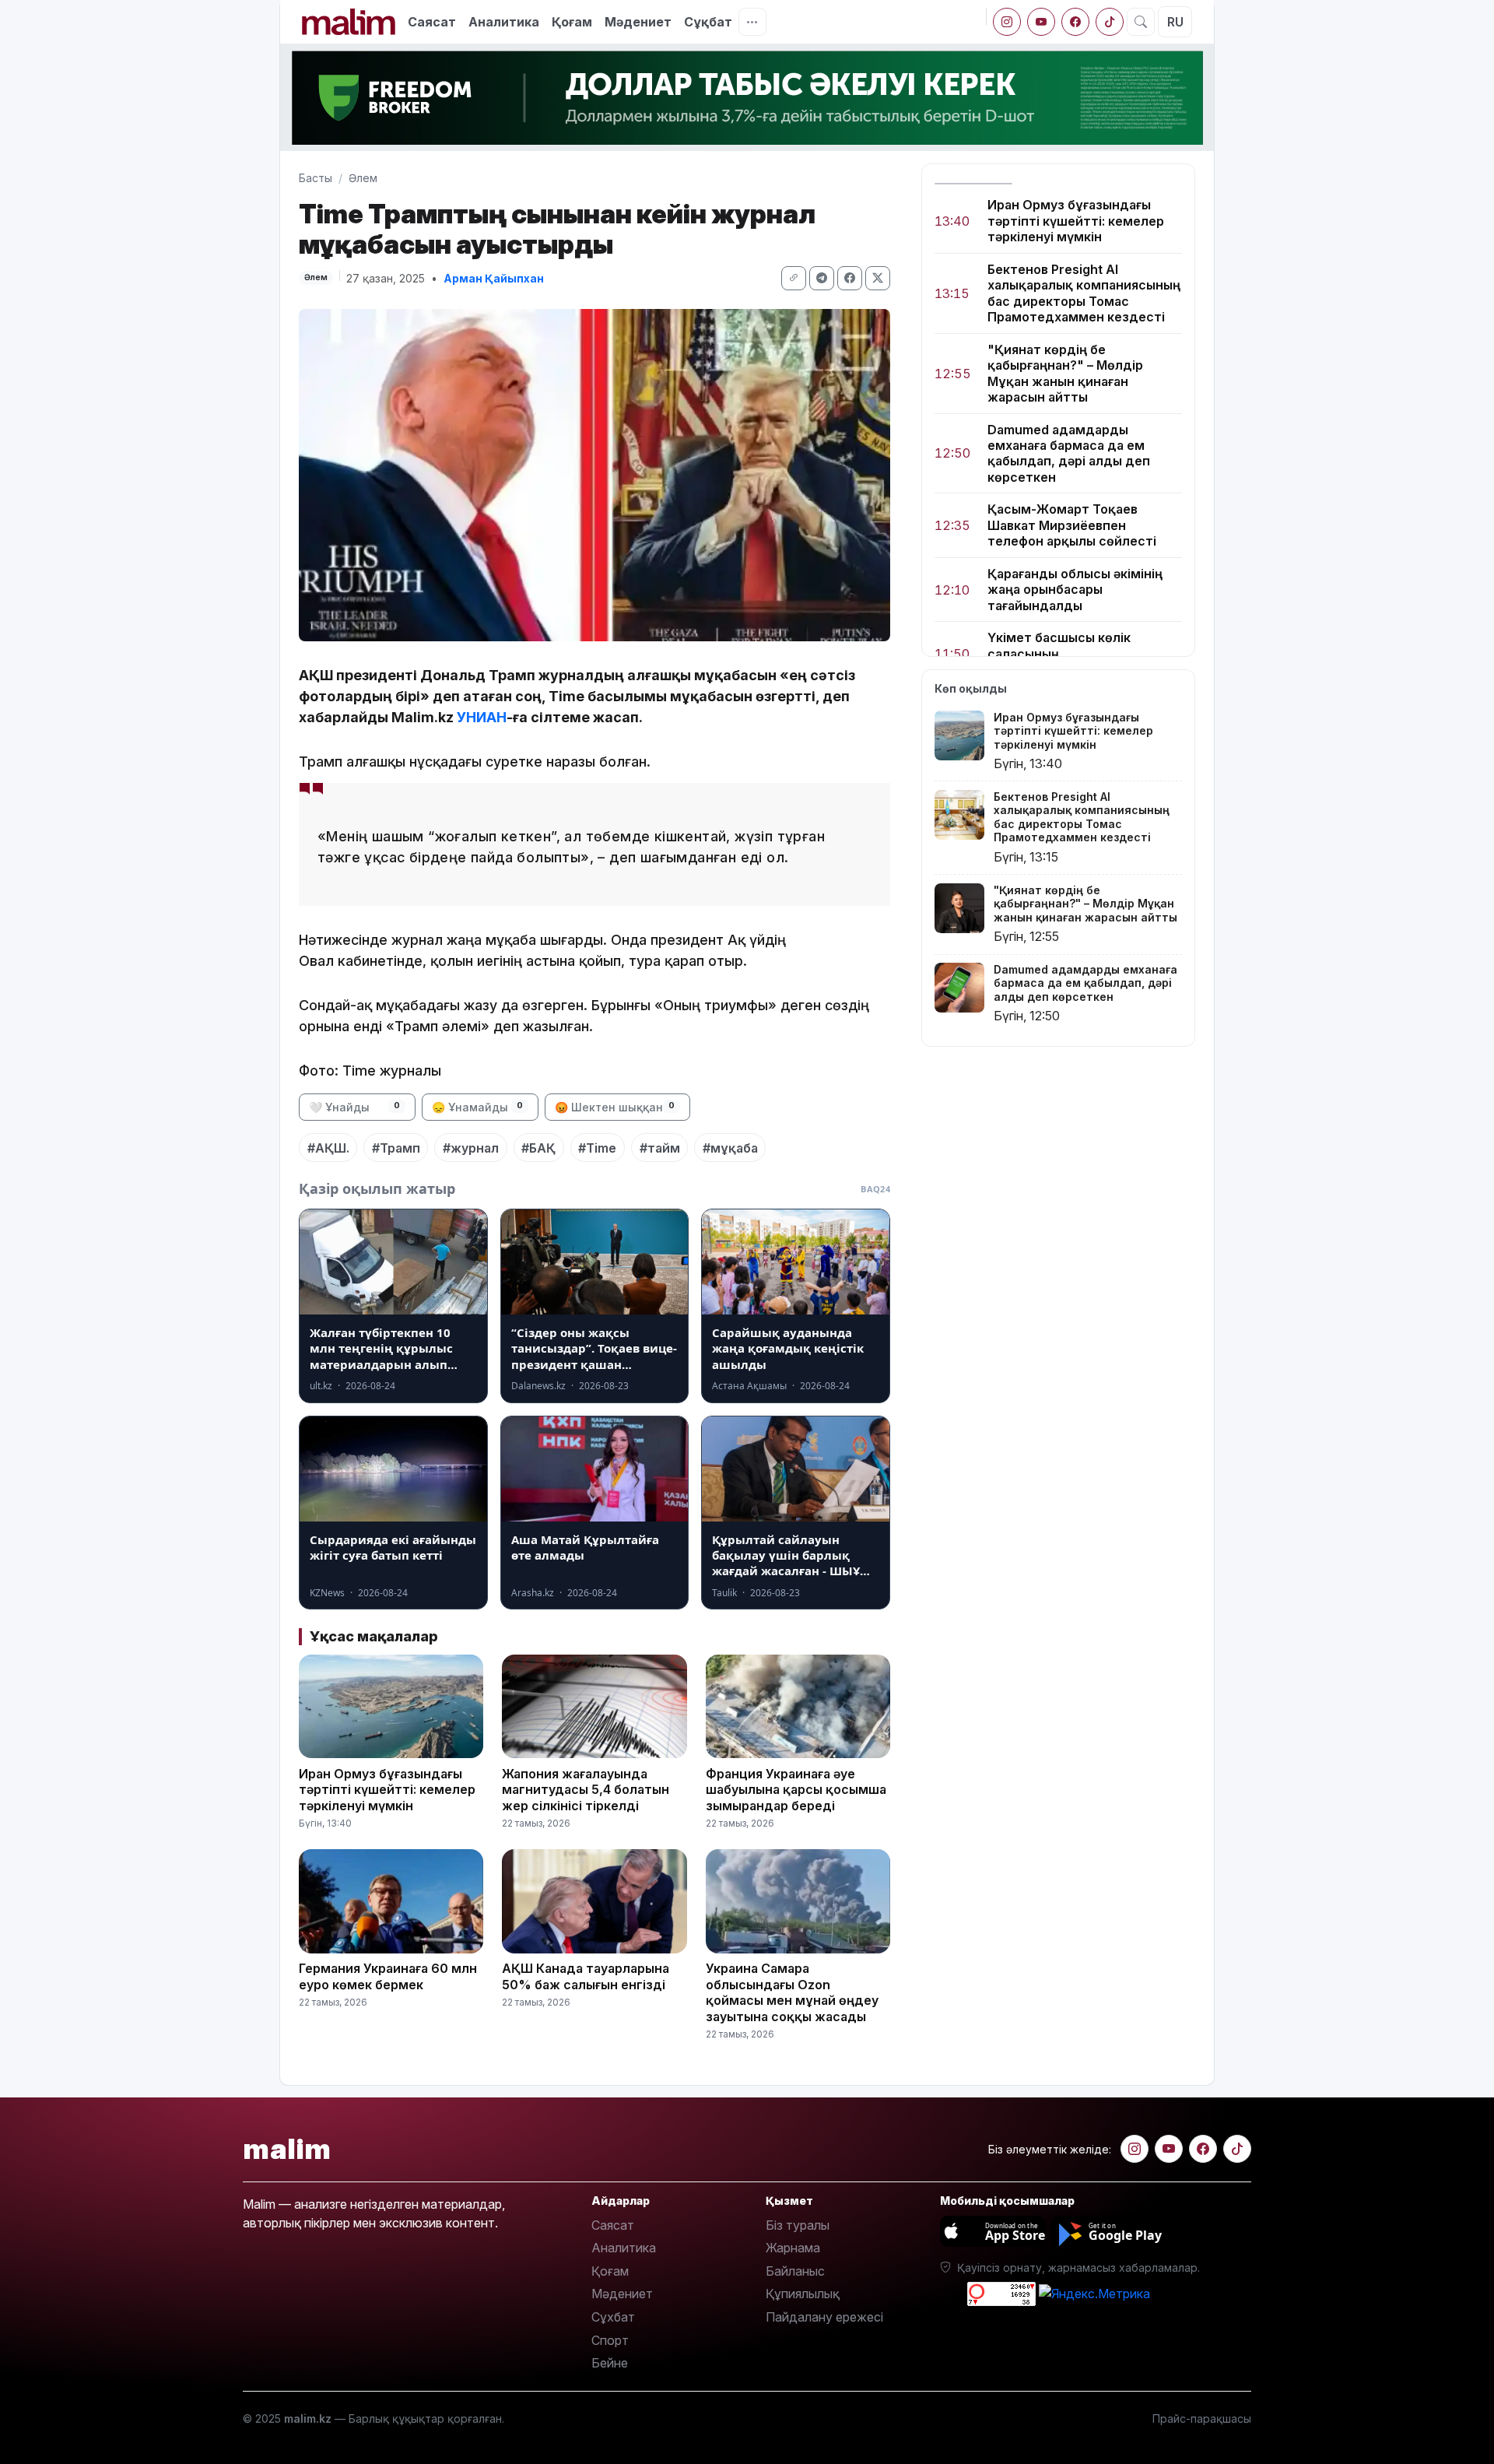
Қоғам (572, 22)
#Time (597, 1148)
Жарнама (793, 2248)
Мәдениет (638, 22)
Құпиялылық (803, 2294)
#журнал (471, 1148)
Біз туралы (798, 2225)
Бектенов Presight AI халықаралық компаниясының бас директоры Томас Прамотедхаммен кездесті (1084, 293)
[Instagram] (1007, 22)
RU (1175, 22)
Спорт (610, 2340)
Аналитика (504, 22)
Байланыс (795, 2271)
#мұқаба (730, 1148)
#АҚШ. (328, 1148)
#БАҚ (538, 1148)
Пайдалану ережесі (824, 2317)
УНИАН (482, 717)
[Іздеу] (1141, 22)
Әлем (363, 178)
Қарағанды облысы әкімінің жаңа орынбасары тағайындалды (1075, 590)
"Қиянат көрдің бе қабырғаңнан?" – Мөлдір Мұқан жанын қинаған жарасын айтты (1065, 373)
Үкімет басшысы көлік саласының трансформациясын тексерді (1082, 653)
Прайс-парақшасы (1202, 2418)
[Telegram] (822, 278)
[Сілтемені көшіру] (794, 278)
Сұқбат (708, 22)
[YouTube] (1041, 22)
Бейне (610, 2363)
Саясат (432, 22)
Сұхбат (613, 2317)
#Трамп (396, 1148)
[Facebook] (1075, 22)
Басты (316, 178)
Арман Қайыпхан (494, 278)
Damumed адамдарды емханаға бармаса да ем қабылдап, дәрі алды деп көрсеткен (1069, 453)
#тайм (660, 1148)
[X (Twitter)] (878, 278)
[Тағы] (752, 22)
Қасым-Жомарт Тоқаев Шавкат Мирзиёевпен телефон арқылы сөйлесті (1072, 525)
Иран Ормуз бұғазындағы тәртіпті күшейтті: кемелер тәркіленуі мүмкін (1076, 221)
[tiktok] (1110, 22)
